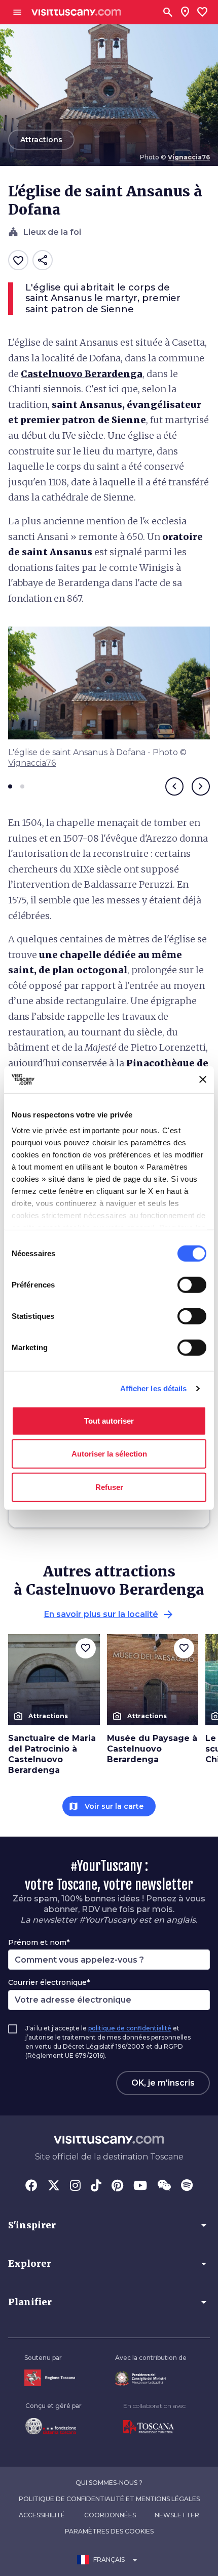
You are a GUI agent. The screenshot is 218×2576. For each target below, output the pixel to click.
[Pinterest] (117, 2186)
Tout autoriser (109, 1420)
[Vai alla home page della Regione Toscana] (50, 2378)
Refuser (109, 1487)
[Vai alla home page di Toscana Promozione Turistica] (154, 2427)
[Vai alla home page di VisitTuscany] (76, 12)
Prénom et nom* (39, 1942)
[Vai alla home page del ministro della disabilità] (151, 2379)
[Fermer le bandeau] (203, 1079)
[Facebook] (31, 2186)
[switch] (192, 1284)
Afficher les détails (154, 1388)
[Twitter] (54, 2186)
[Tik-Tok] (96, 2186)
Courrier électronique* (49, 1982)
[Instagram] (75, 2186)
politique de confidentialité (130, 2028)
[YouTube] (140, 2186)
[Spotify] (187, 2186)
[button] (109, 2225)
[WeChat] (164, 2186)
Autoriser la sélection (109, 1454)
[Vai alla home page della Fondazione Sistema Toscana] (53, 2426)
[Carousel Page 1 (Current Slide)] (10, 786)
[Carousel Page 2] (22, 786)
